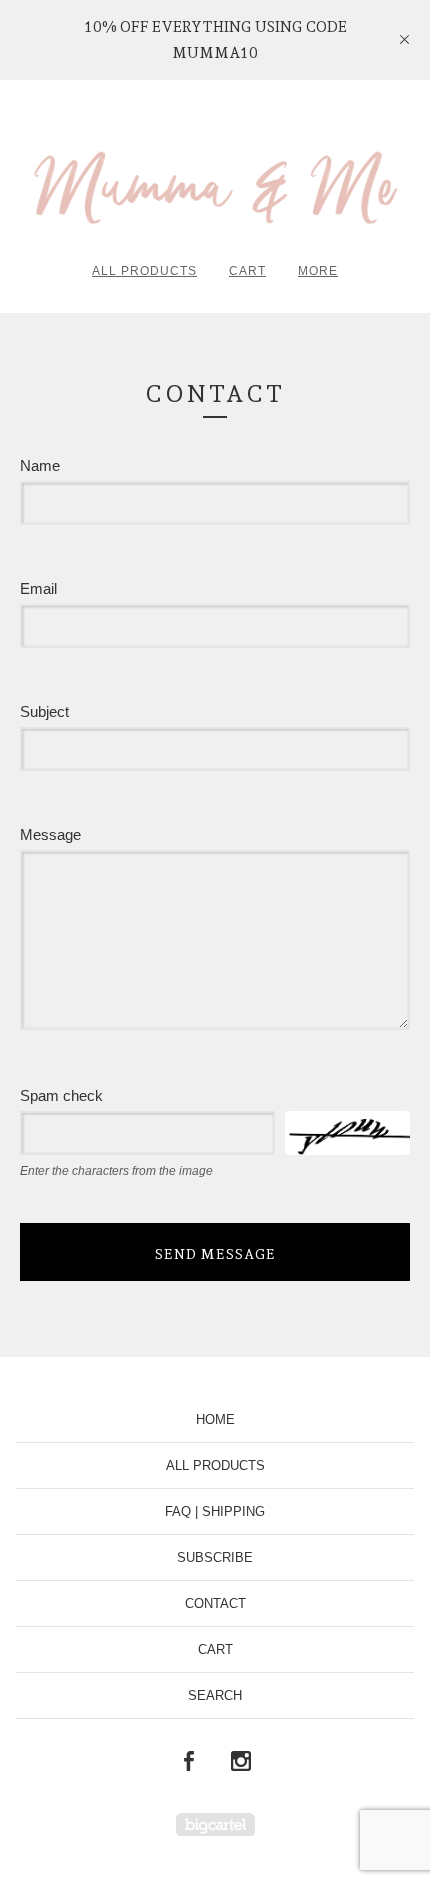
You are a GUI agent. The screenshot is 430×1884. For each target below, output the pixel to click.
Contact (215, 1603)
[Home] (215, 178)
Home (215, 1419)
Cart (247, 271)
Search (215, 1695)
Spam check (61, 1095)
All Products (144, 271)
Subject (44, 711)
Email (38, 588)
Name (40, 465)
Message (50, 834)
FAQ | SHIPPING (215, 1511)
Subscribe (215, 1557)
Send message (215, 1254)
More (318, 271)
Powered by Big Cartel (215, 1824)
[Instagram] (241, 1762)
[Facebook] (189, 1762)
